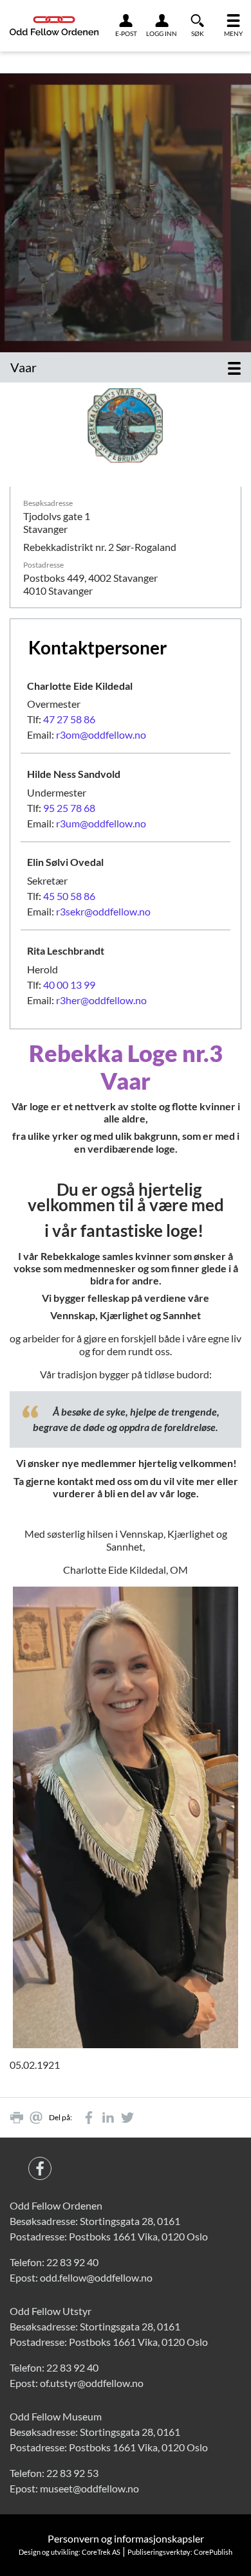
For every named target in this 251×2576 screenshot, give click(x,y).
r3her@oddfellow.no (101, 1000)
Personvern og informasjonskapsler (126, 2538)
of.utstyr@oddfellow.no (92, 2383)
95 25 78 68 (69, 808)
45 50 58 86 (69, 896)
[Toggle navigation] (234, 367)
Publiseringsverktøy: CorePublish (180, 2552)
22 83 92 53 (72, 2473)
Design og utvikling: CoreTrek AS (70, 2552)
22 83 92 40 (72, 2262)
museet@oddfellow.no (89, 2488)
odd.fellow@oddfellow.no (96, 2277)
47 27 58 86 (69, 719)
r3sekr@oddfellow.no (103, 911)
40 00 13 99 (69, 985)
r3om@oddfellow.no (101, 734)
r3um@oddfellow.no (101, 823)
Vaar (23, 367)
